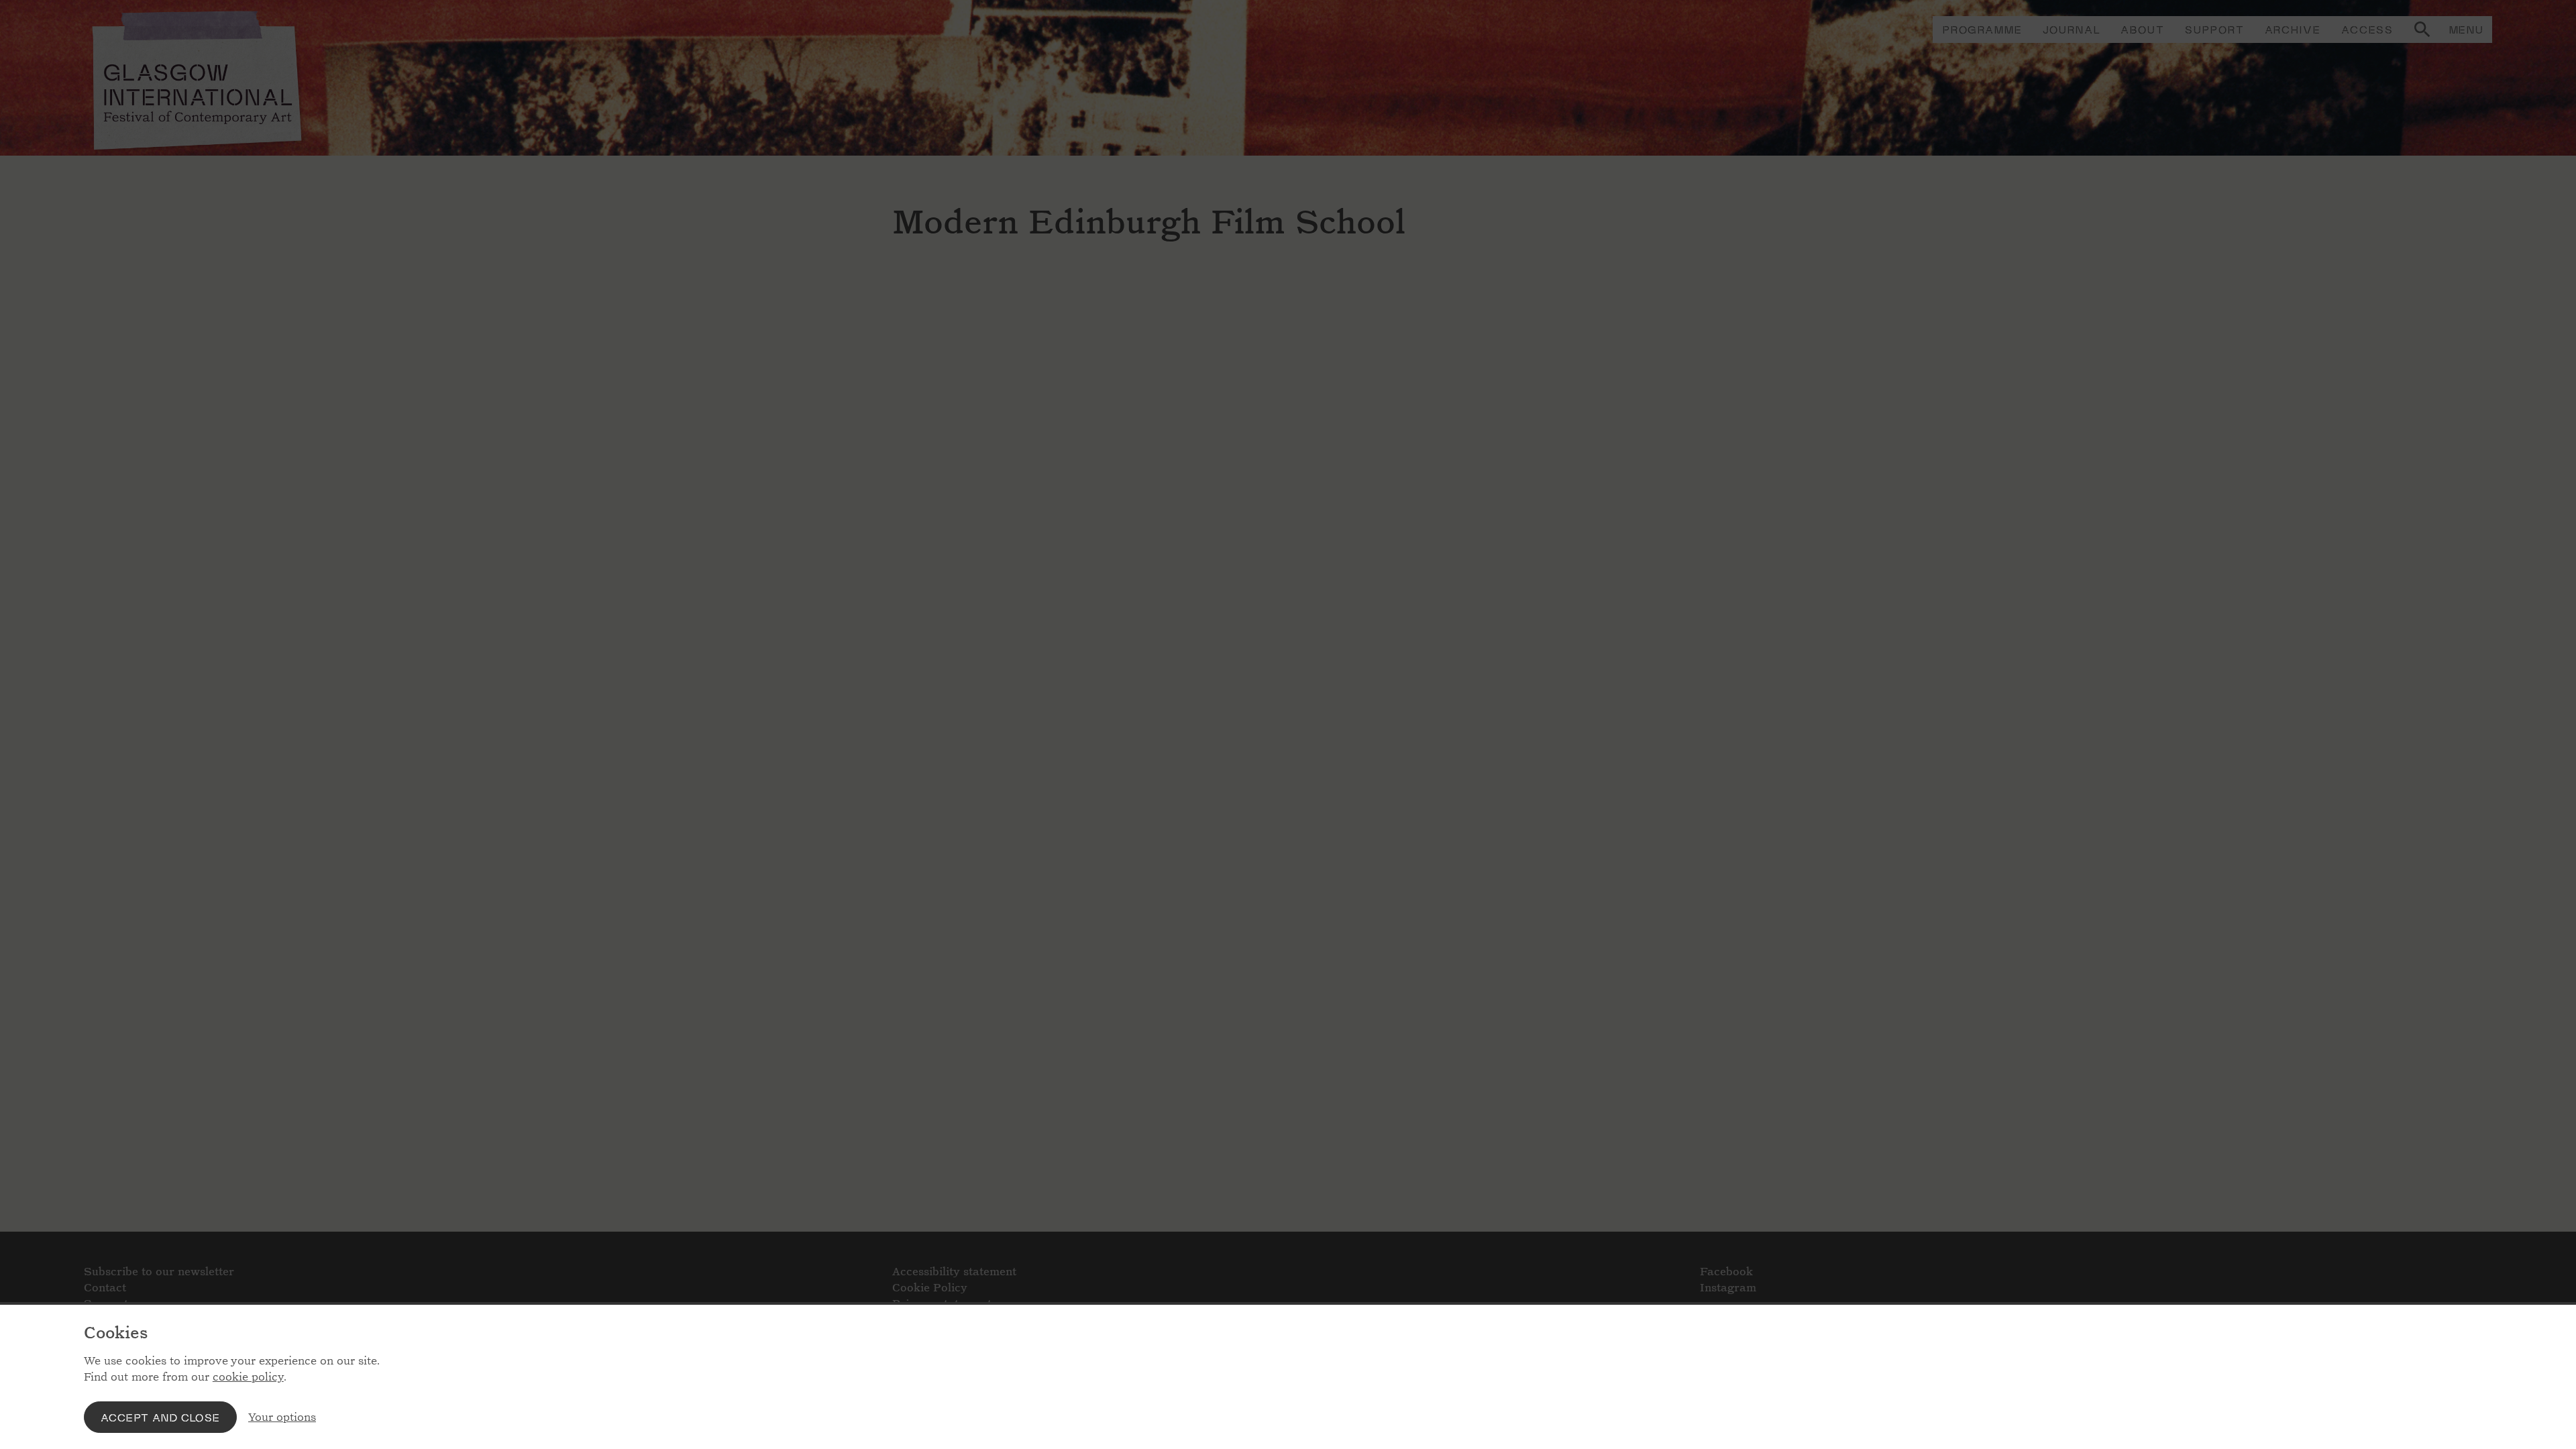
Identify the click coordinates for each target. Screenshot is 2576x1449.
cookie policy (248, 1377)
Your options (282, 1417)
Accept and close (160, 1417)
